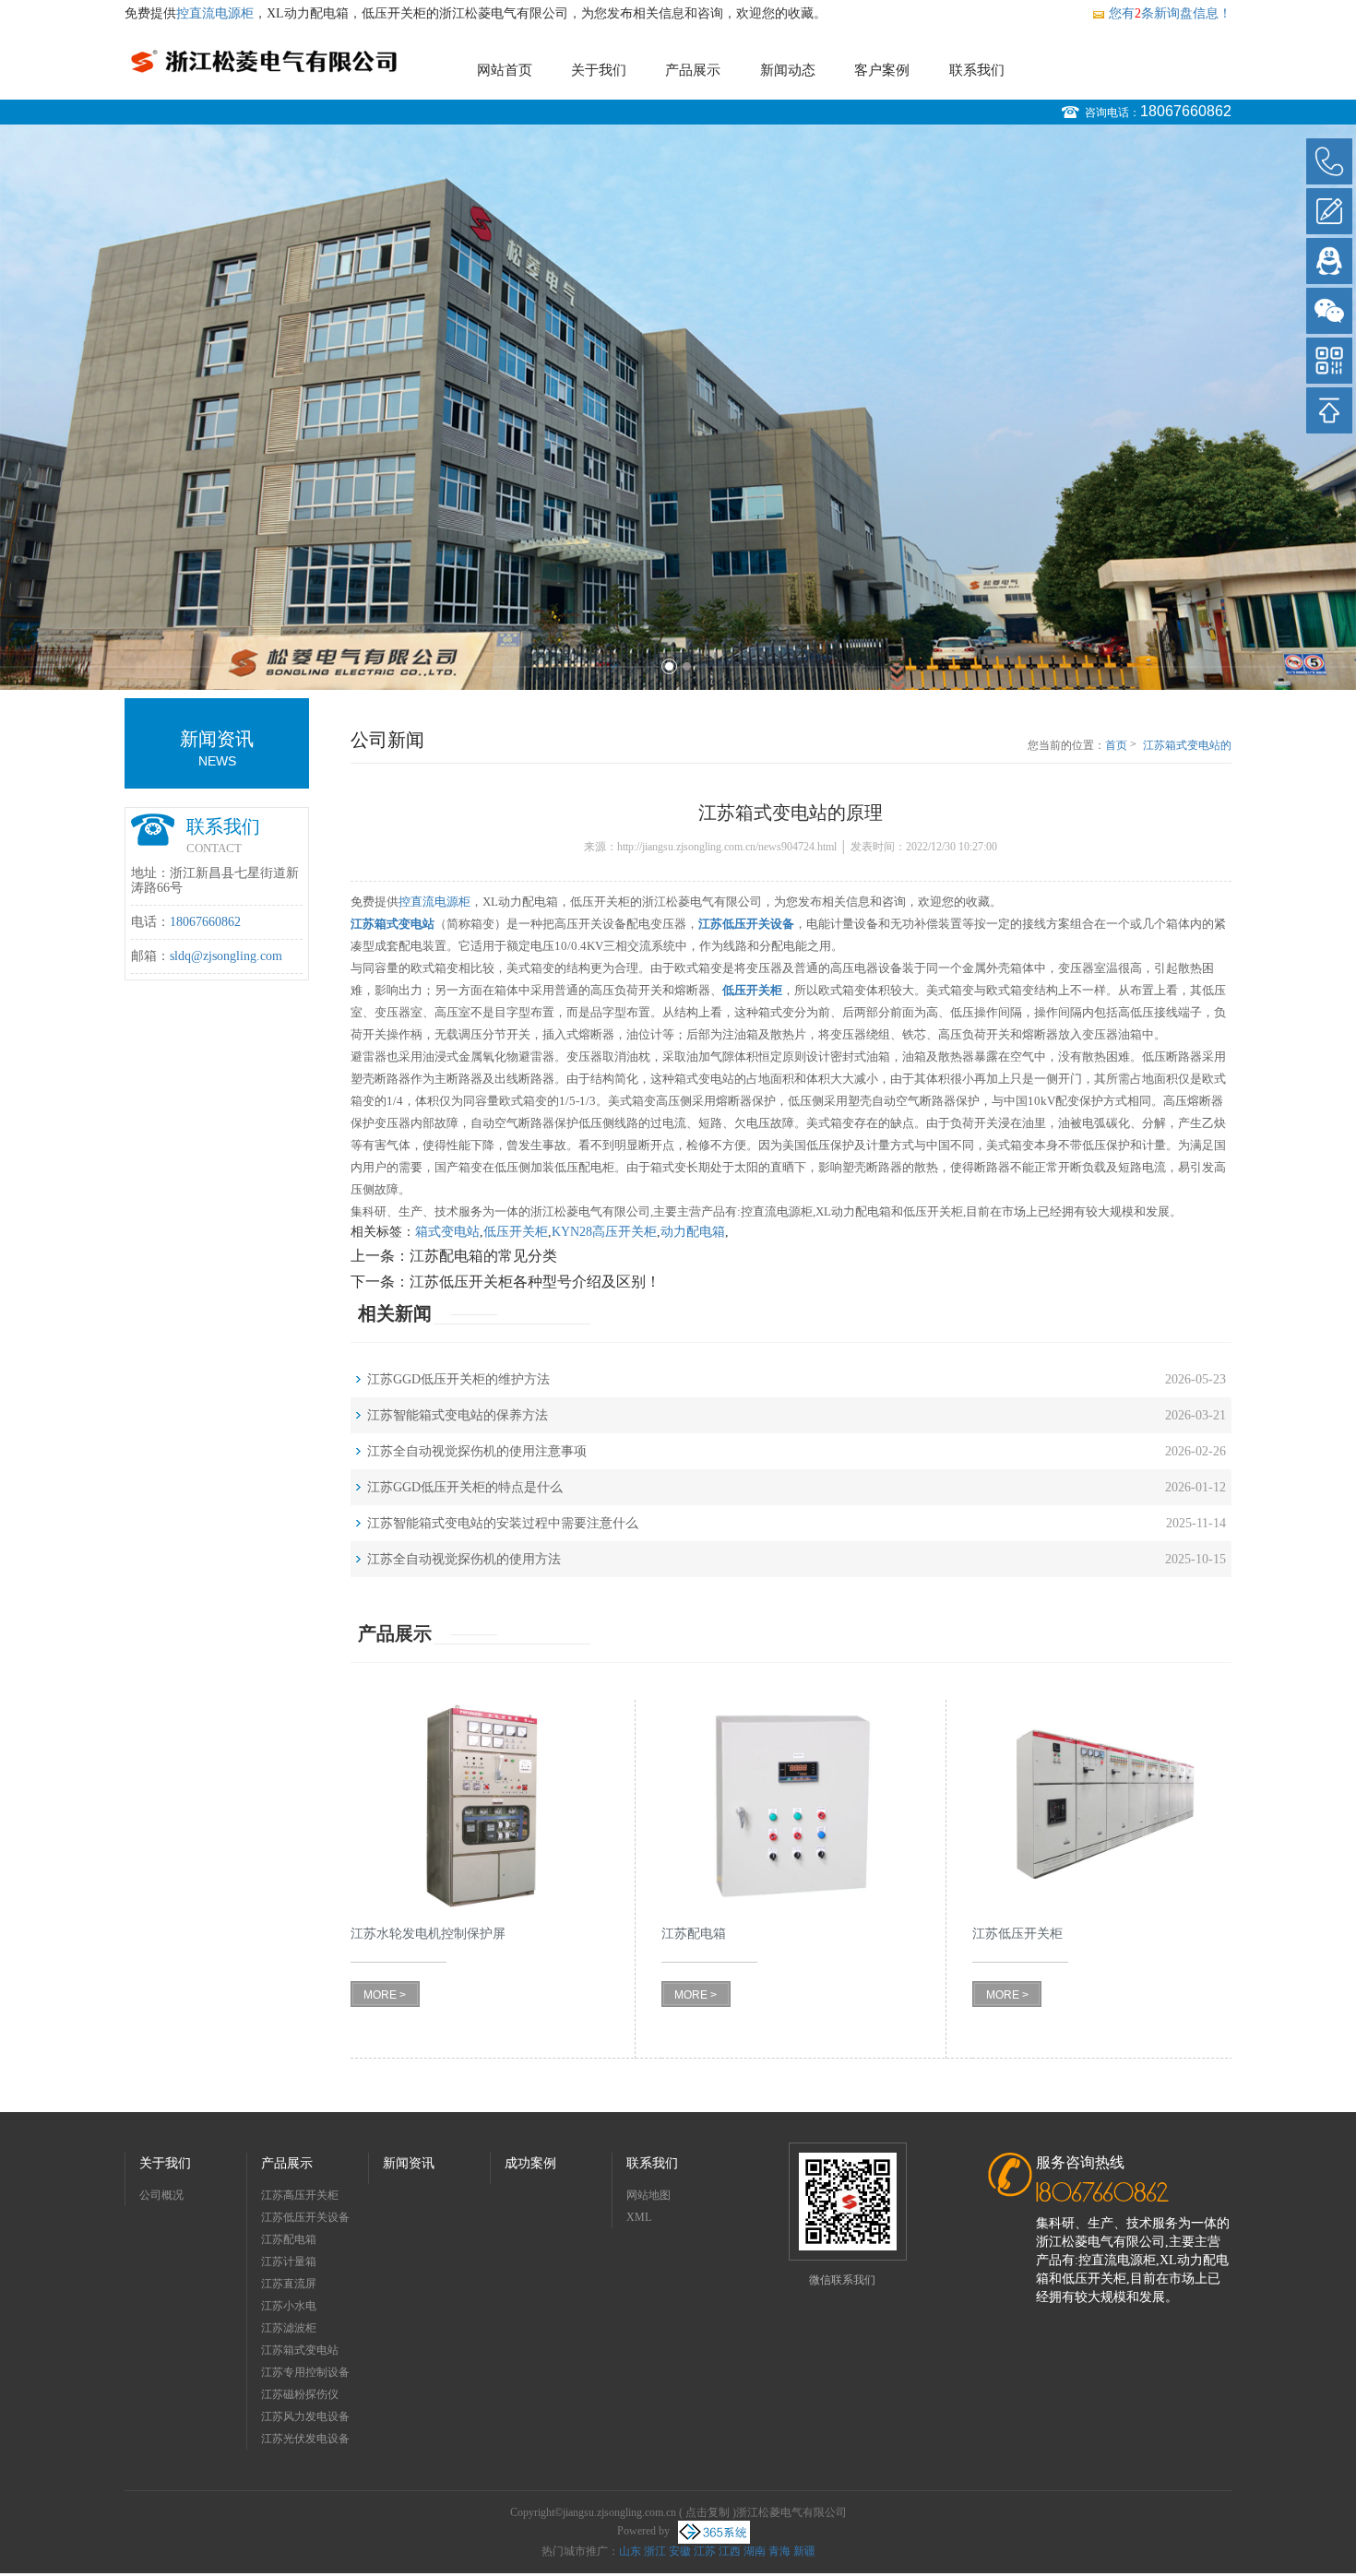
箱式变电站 (447, 1232)
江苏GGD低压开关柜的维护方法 (458, 1379)
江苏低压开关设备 (305, 2217)
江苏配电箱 (289, 2239)
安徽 (680, 2551)
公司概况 (161, 2195)
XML (639, 2217)
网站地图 (648, 2195)
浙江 (655, 2551)
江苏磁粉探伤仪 (300, 2394)
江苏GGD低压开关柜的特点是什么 (465, 1487)
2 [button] (687, 666)
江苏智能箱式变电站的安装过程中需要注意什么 (503, 1523)
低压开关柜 (516, 1232)
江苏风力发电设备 (305, 2416)
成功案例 (530, 2163)
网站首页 (505, 70)
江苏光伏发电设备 (305, 2439)
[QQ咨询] (1329, 261)
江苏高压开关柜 (300, 2195)
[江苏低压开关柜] (1102, 1806)
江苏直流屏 (289, 2284)
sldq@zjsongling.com (226, 956)
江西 (730, 2551)
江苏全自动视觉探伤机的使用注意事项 (477, 1451)
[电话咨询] (1329, 161)
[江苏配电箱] (791, 1806)
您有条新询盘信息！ (1170, 13)
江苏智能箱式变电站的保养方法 (458, 1415)
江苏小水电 (289, 2306)
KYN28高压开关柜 (604, 1232)
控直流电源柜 (215, 13)
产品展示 (693, 70)
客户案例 (882, 70)
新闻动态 (788, 70)
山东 (630, 2551)
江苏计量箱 (289, 2261)
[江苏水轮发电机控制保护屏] (480, 1806)
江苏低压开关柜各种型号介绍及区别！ (535, 1282)
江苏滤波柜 (289, 2328)
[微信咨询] (1329, 311)
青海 (779, 2551)
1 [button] (669, 666)
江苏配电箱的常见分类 (483, 1256)
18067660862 (1186, 111)
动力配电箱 (693, 1232)
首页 (1116, 745)
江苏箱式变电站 (300, 2350)
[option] (678, 407)
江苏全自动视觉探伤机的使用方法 (464, 1559)
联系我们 (977, 70)
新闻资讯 (409, 2163)
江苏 (705, 2551)
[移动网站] (1329, 361)
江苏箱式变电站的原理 (1187, 746)
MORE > (385, 1995)
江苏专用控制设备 (305, 2372)
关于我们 (599, 70)
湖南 (755, 2551)
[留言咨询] (1329, 211)
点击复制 (708, 2512)
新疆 (804, 2551)
